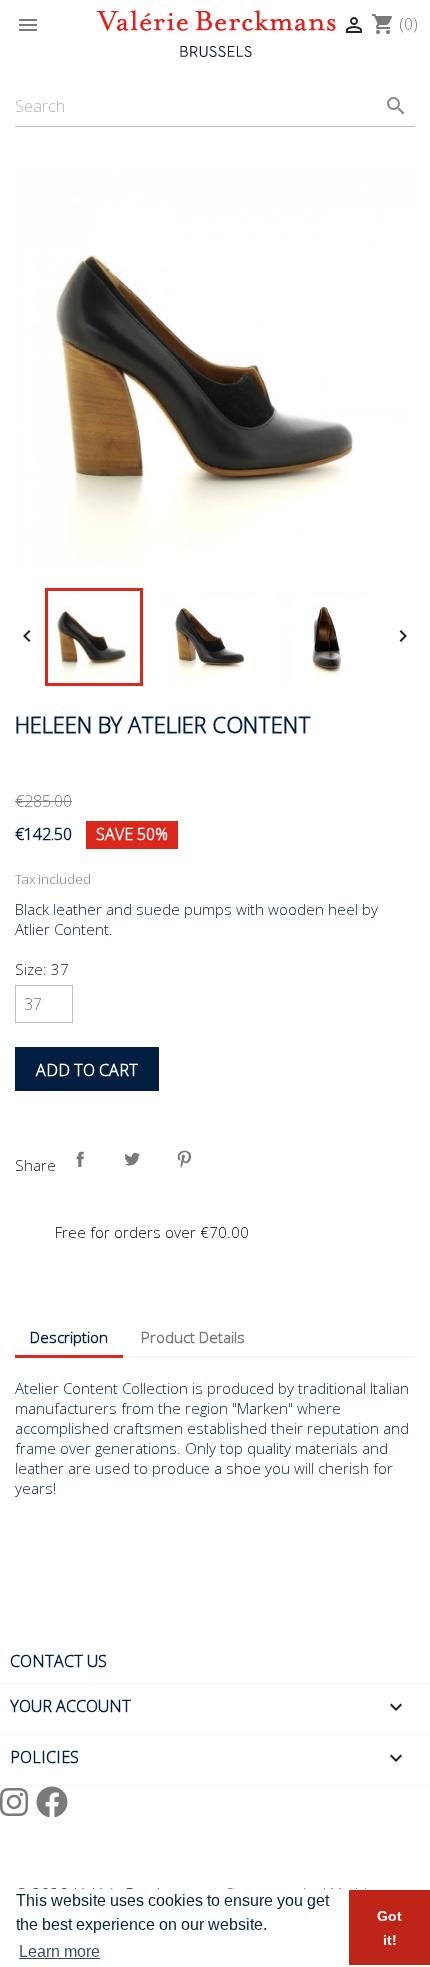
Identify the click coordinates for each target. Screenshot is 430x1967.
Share (84, 1163)
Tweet (136, 1163)
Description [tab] (69, 1337)
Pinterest (188, 1163)
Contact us (58, 1661)
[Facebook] (52, 1801)
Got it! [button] (389, 1928)
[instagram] (18, 1801)
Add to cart (87, 1070)
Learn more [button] (59, 1951)
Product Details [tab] (193, 1337)
